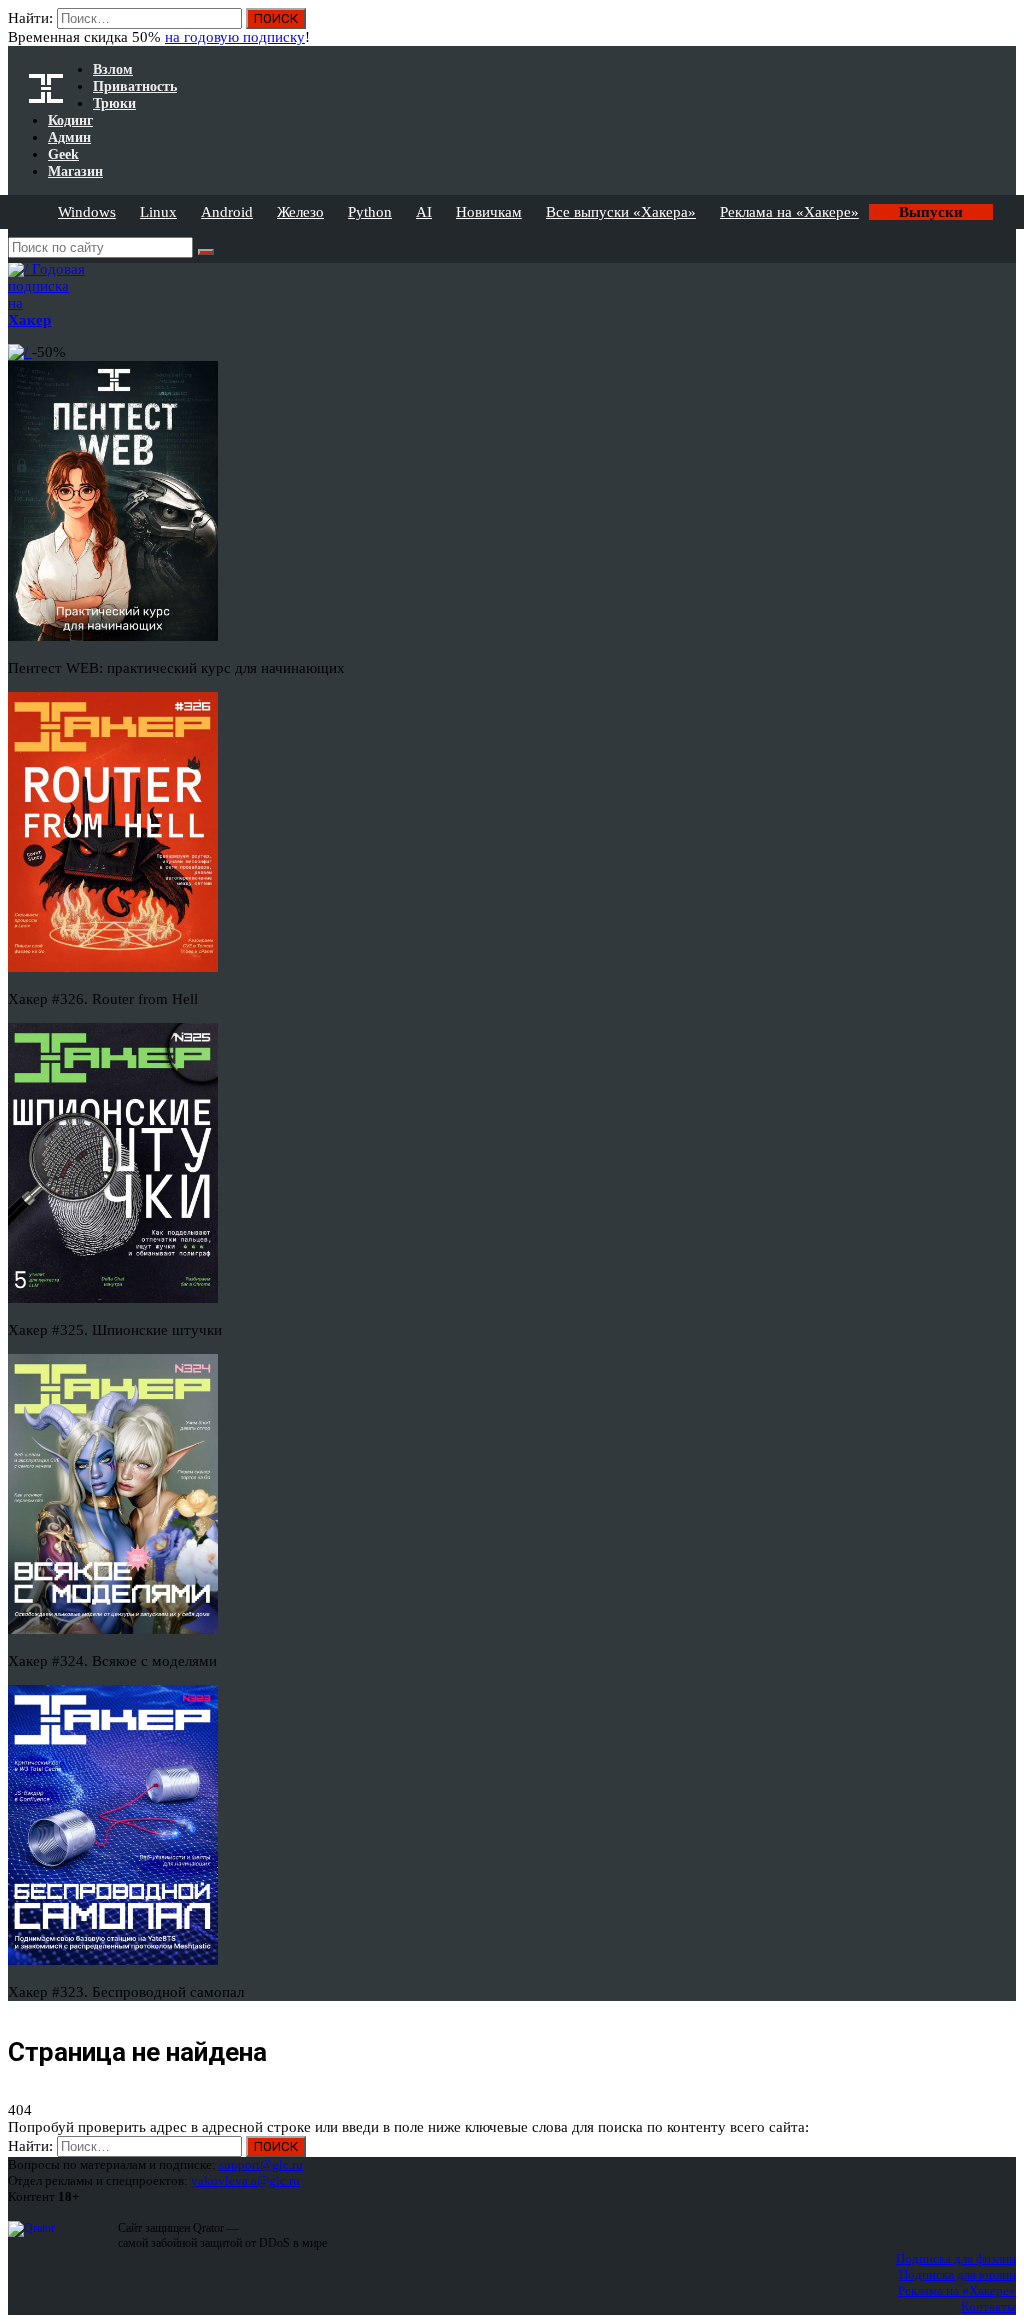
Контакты (988, 2306)
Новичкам (489, 212)
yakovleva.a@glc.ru (245, 2180)
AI (424, 212)
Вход (1002, 28)
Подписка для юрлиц (957, 2274)
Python (370, 212)
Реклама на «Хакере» (789, 212)
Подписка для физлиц (956, 2258)
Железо (300, 212)
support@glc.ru (261, 2164)
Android (227, 212)
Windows (87, 212)
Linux (158, 212)
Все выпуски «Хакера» (621, 212)
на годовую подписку (235, 37)
